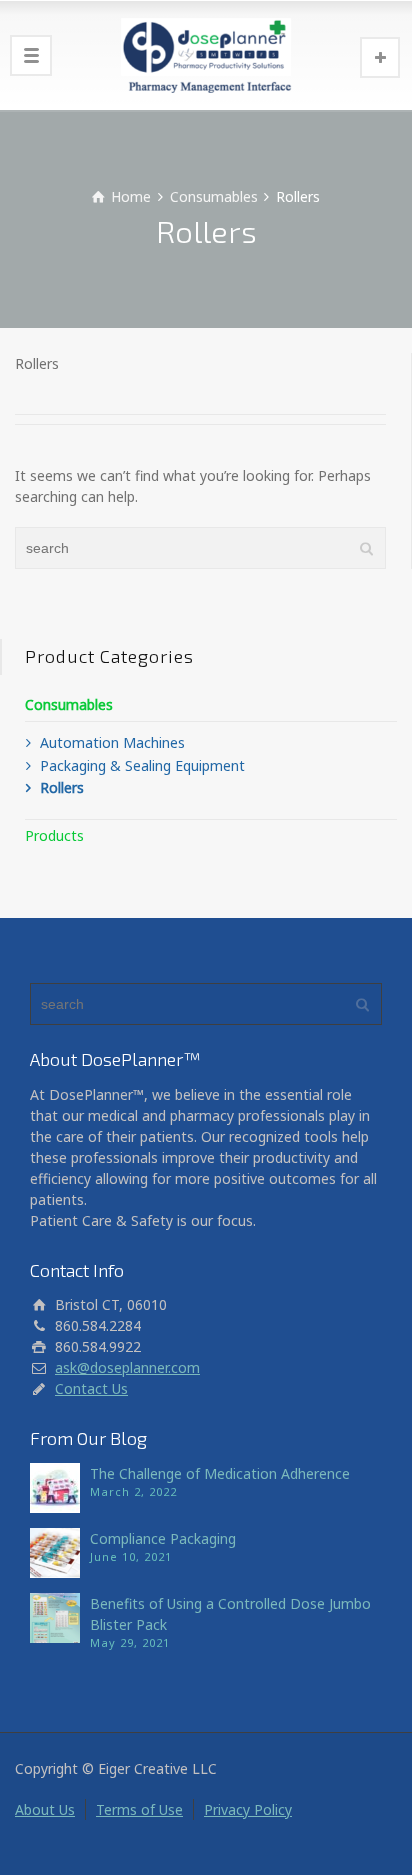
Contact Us (91, 1388)
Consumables (69, 704)
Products (54, 835)
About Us (45, 1809)
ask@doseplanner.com (127, 1367)
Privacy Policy (248, 1809)
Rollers (62, 787)
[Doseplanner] (206, 55)
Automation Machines (112, 742)
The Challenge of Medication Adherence (220, 1473)
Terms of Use (139, 1809)
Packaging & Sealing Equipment (142, 765)
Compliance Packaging (163, 1538)
